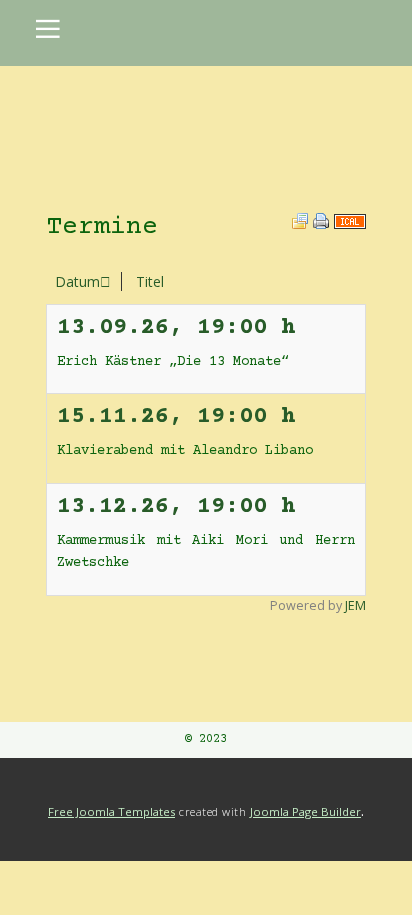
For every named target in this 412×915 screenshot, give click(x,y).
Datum (77, 281)
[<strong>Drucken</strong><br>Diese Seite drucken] (321, 223)
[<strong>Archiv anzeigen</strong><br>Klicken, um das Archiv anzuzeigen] (300, 223)
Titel (150, 281)
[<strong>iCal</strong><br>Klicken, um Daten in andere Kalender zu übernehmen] (350, 223)
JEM (355, 605)
